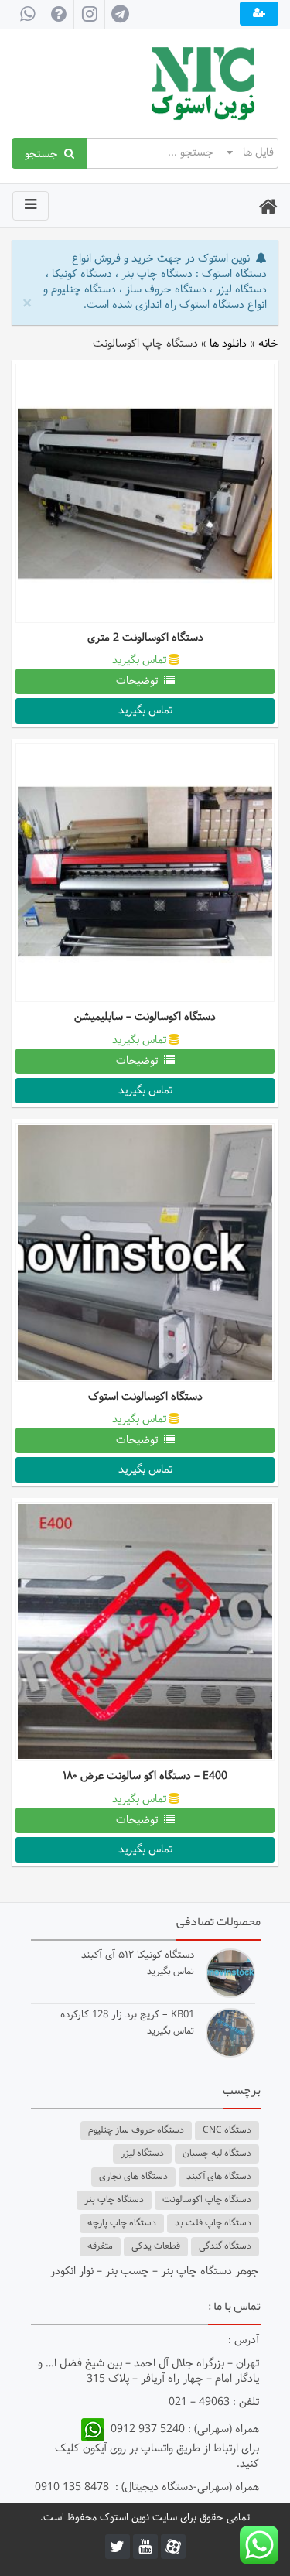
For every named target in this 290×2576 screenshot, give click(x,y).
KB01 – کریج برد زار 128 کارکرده (127, 2015)
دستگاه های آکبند (219, 2177)
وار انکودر (70, 2272)
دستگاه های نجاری (133, 2177)
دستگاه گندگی (225, 2246)
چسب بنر (127, 2272)
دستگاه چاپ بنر (114, 2200)
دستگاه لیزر (142, 2154)
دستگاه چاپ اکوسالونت (207, 2200)
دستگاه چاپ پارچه (122, 2223)
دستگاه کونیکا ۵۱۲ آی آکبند (138, 1956)
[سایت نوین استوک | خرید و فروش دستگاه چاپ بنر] (145, 84)
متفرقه (100, 2246)
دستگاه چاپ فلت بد (213, 2223)
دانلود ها (228, 344)
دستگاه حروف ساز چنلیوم (136, 2130)
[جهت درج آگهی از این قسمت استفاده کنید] (259, 14)
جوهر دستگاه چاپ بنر (210, 2272)
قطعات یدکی (156, 2246)
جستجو (44, 153)
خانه (268, 344)
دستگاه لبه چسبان (217, 2154)
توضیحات (140, 681)
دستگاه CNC (227, 2130)
